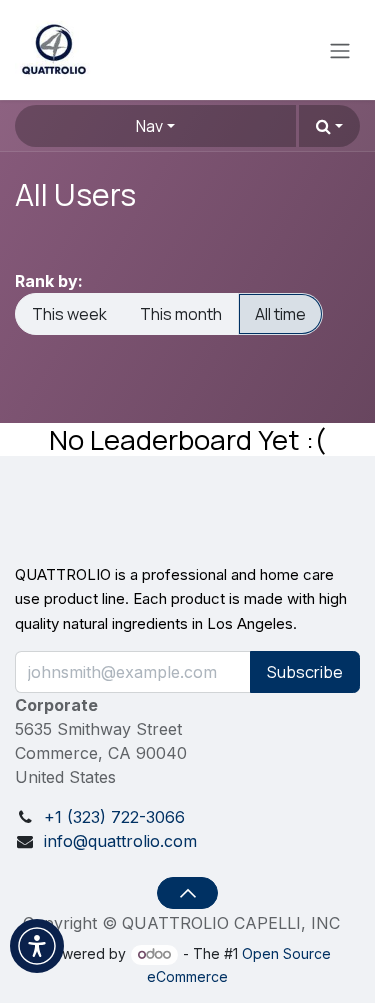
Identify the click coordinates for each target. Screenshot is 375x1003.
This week (69, 314)
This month (181, 314)
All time (280, 314)
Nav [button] (149, 126)
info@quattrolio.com (120, 841)
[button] (329, 126)
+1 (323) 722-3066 (114, 817)
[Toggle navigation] (340, 50)
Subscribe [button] (305, 672)
